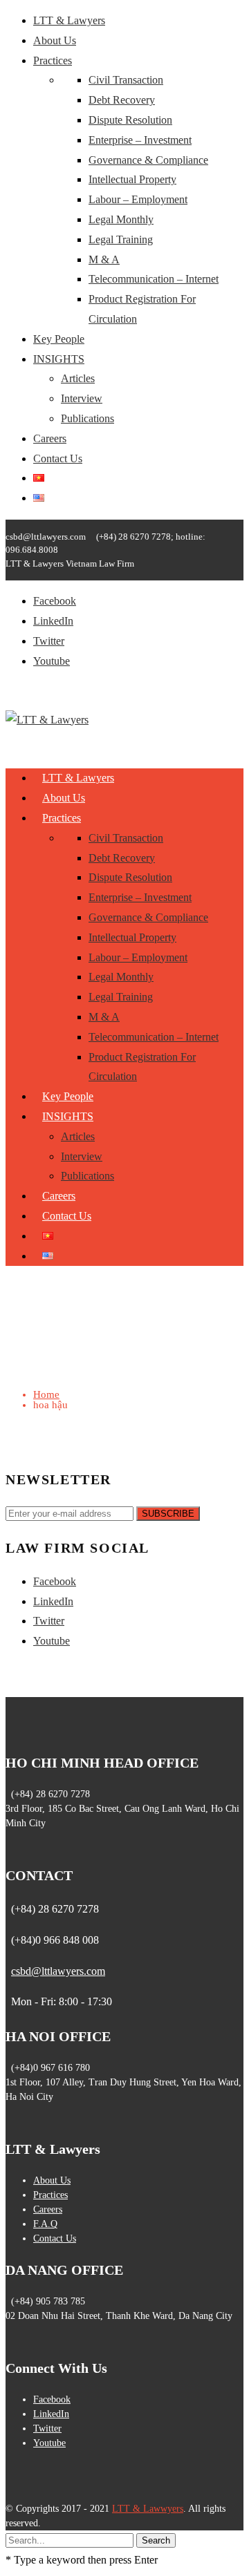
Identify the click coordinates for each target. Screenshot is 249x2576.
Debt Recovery (122, 100)
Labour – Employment (138, 199)
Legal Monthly (121, 219)
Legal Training (121, 239)
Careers (50, 438)
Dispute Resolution (130, 120)
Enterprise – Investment (140, 140)
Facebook (55, 601)
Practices (53, 60)
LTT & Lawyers (69, 20)
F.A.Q (45, 2224)
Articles (78, 378)
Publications (87, 418)
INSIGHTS (59, 359)
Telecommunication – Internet (154, 279)
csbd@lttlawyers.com (58, 1971)
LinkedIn (53, 621)
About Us (55, 40)
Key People (59, 339)
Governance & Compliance (148, 160)
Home (46, 1394)
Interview (82, 398)
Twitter (49, 641)
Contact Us (58, 458)
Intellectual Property (132, 179)
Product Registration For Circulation (142, 1067)
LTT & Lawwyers (148, 2509)
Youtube (52, 661)
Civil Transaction (126, 80)
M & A (104, 259)
